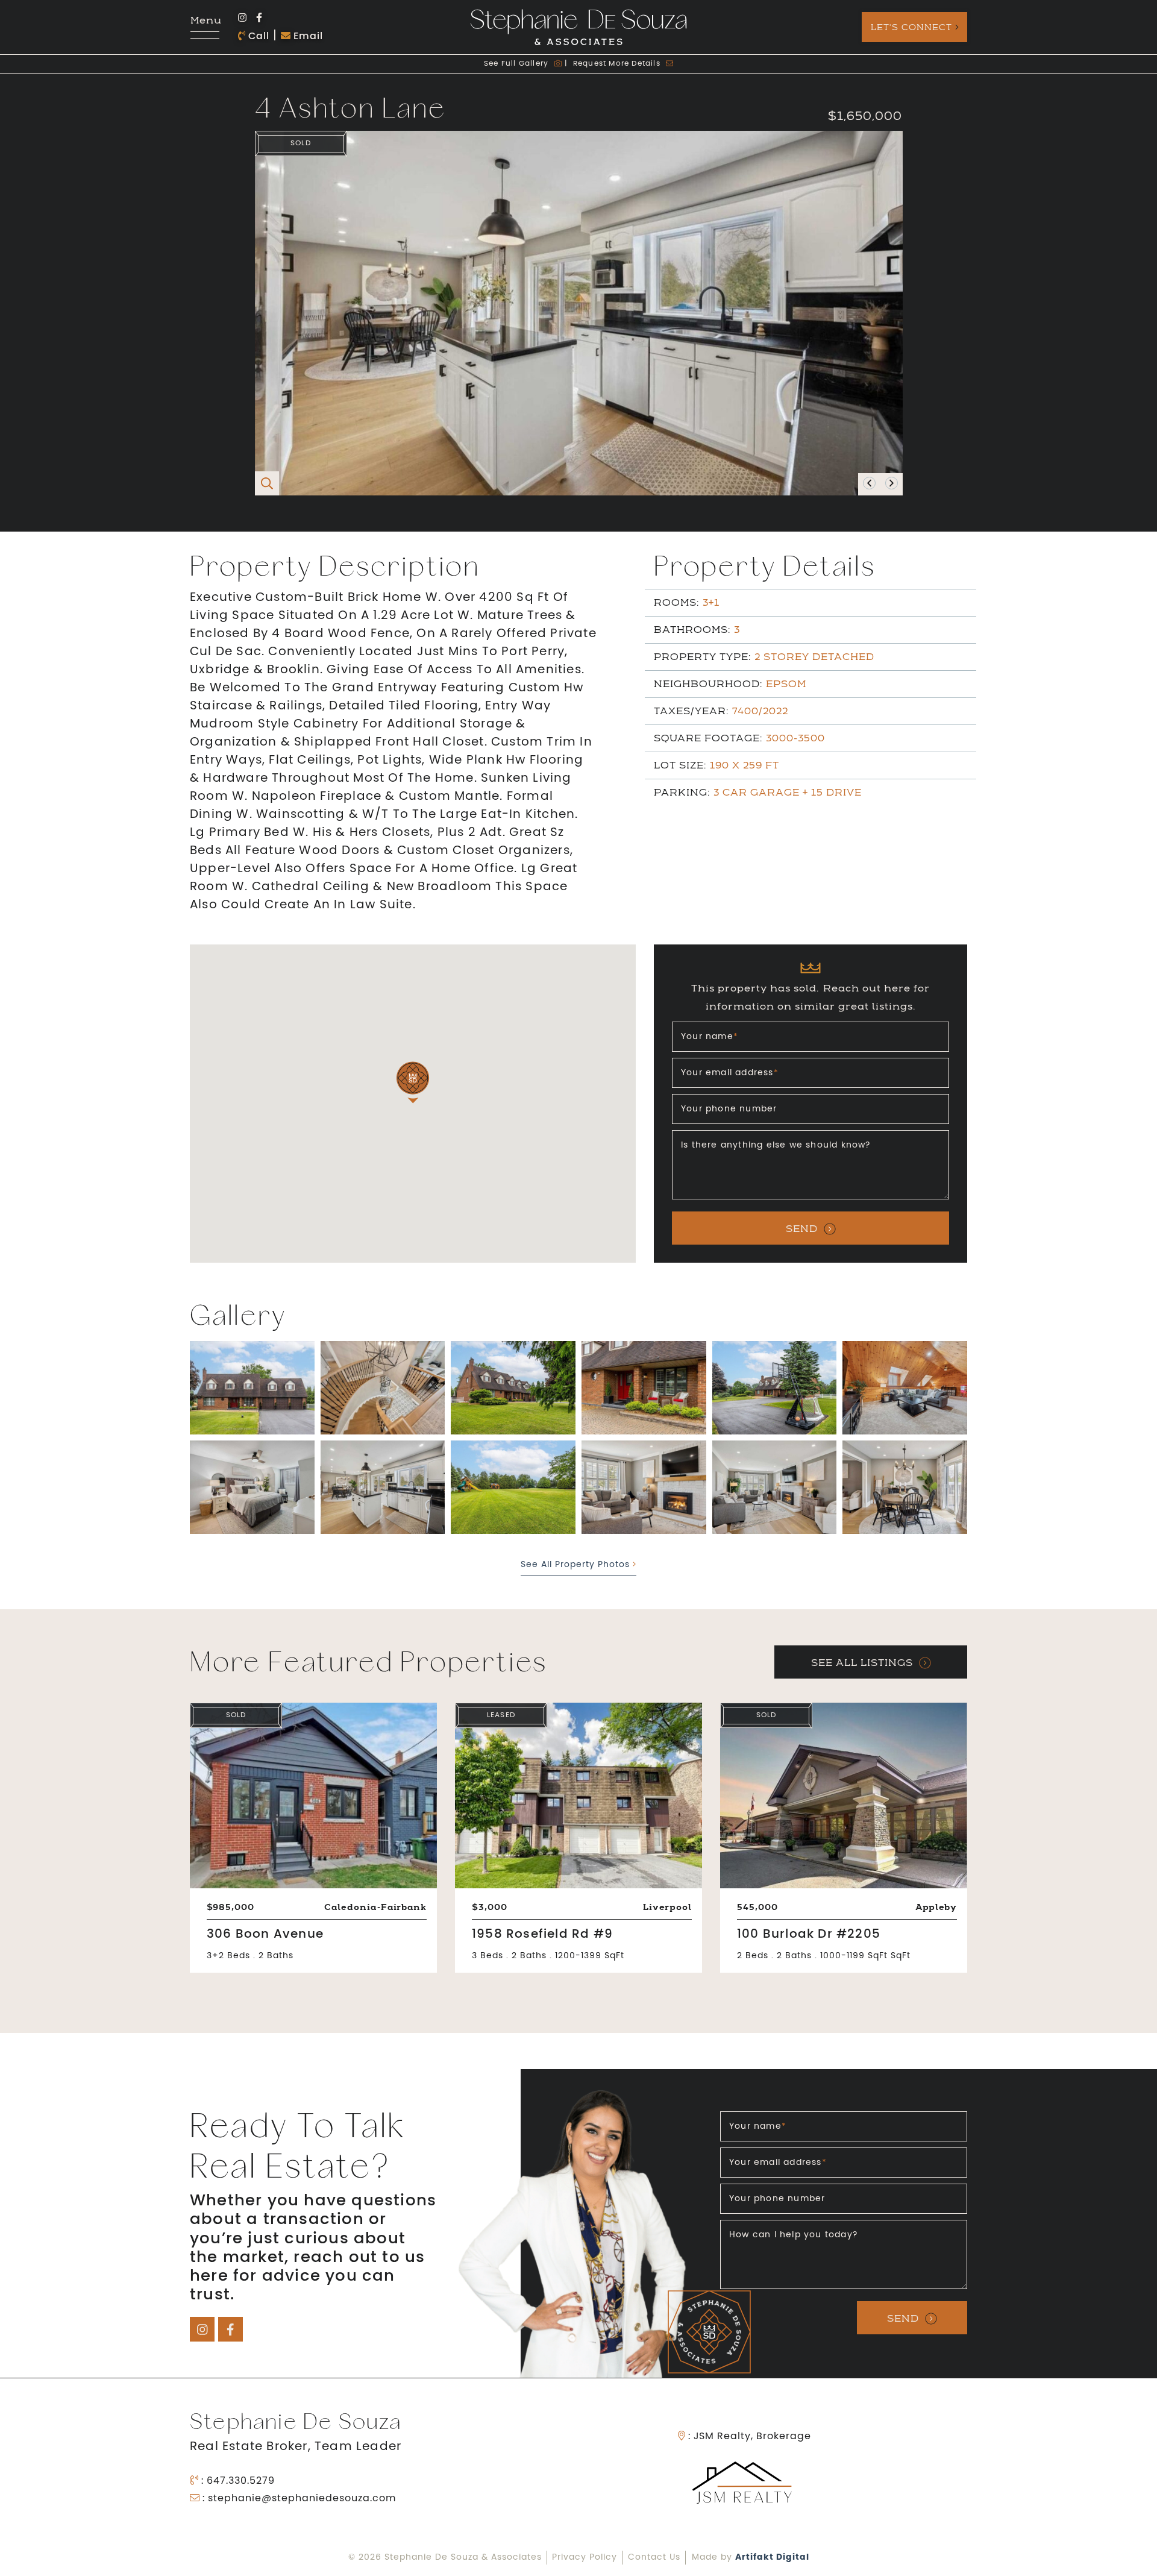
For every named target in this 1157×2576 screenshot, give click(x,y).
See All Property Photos (577, 1565)
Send (802, 1229)
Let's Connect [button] (911, 27)
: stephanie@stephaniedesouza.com (298, 2499)
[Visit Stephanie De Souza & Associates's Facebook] (259, 19)
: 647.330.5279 (237, 2481)
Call (257, 37)
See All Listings (862, 1663)
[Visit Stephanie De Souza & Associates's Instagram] (242, 19)
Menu (205, 21)
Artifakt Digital (772, 2557)
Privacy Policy (585, 2558)
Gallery (517, 64)
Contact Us (654, 2558)
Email (307, 37)
